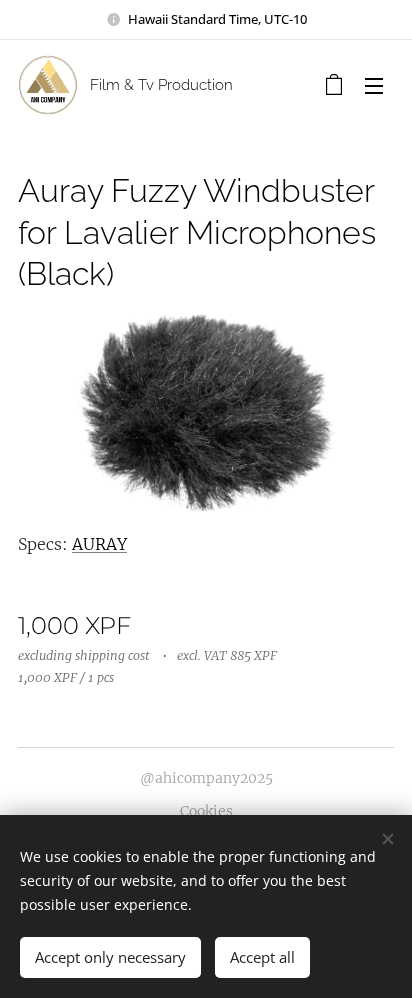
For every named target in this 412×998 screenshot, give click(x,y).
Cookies (206, 811)
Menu (374, 85)
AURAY (99, 544)
